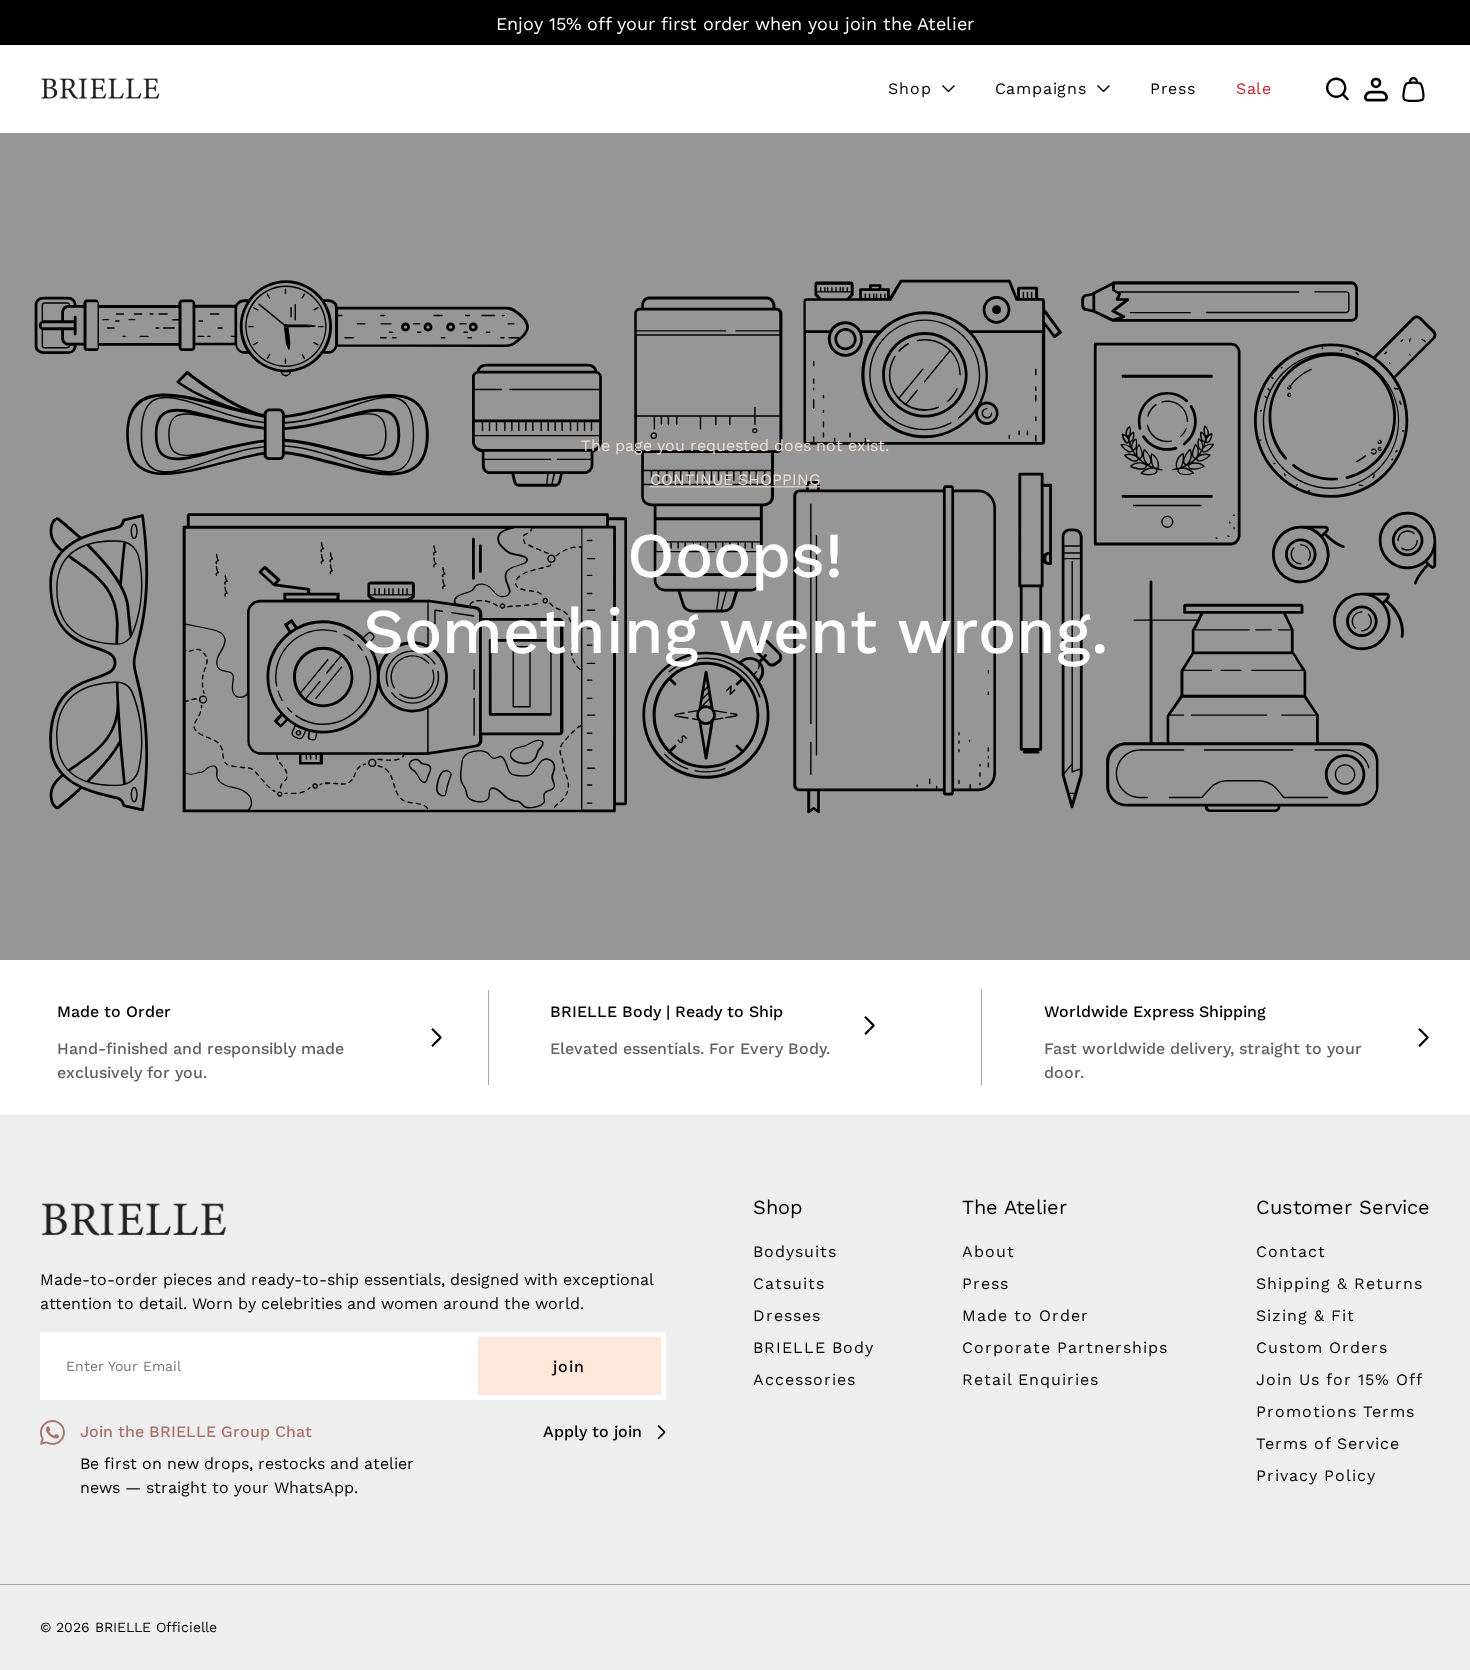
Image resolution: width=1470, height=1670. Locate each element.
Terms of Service (1328, 1443)
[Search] (1338, 89)
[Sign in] (1376, 89)
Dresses (787, 1315)
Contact (1291, 1251)
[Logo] (100, 89)
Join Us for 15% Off (1339, 1379)
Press (1173, 88)
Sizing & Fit (1305, 1315)
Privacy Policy (1316, 1475)
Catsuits (789, 1283)
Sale (1254, 88)
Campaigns (1041, 88)
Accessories (804, 1379)
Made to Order (1025, 1315)
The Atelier (1014, 1207)
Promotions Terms (1335, 1411)
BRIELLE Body (813, 1347)
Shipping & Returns (1339, 1283)
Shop (909, 88)
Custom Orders (1322, 1347)
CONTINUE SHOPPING (735, 479)
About (988, 1251)
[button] (1414, 89)
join (569, 1366)
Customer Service (1343, 1207)
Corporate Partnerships (1065, 1347)
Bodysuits (795, 1251)
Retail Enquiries (1030, 1379)
